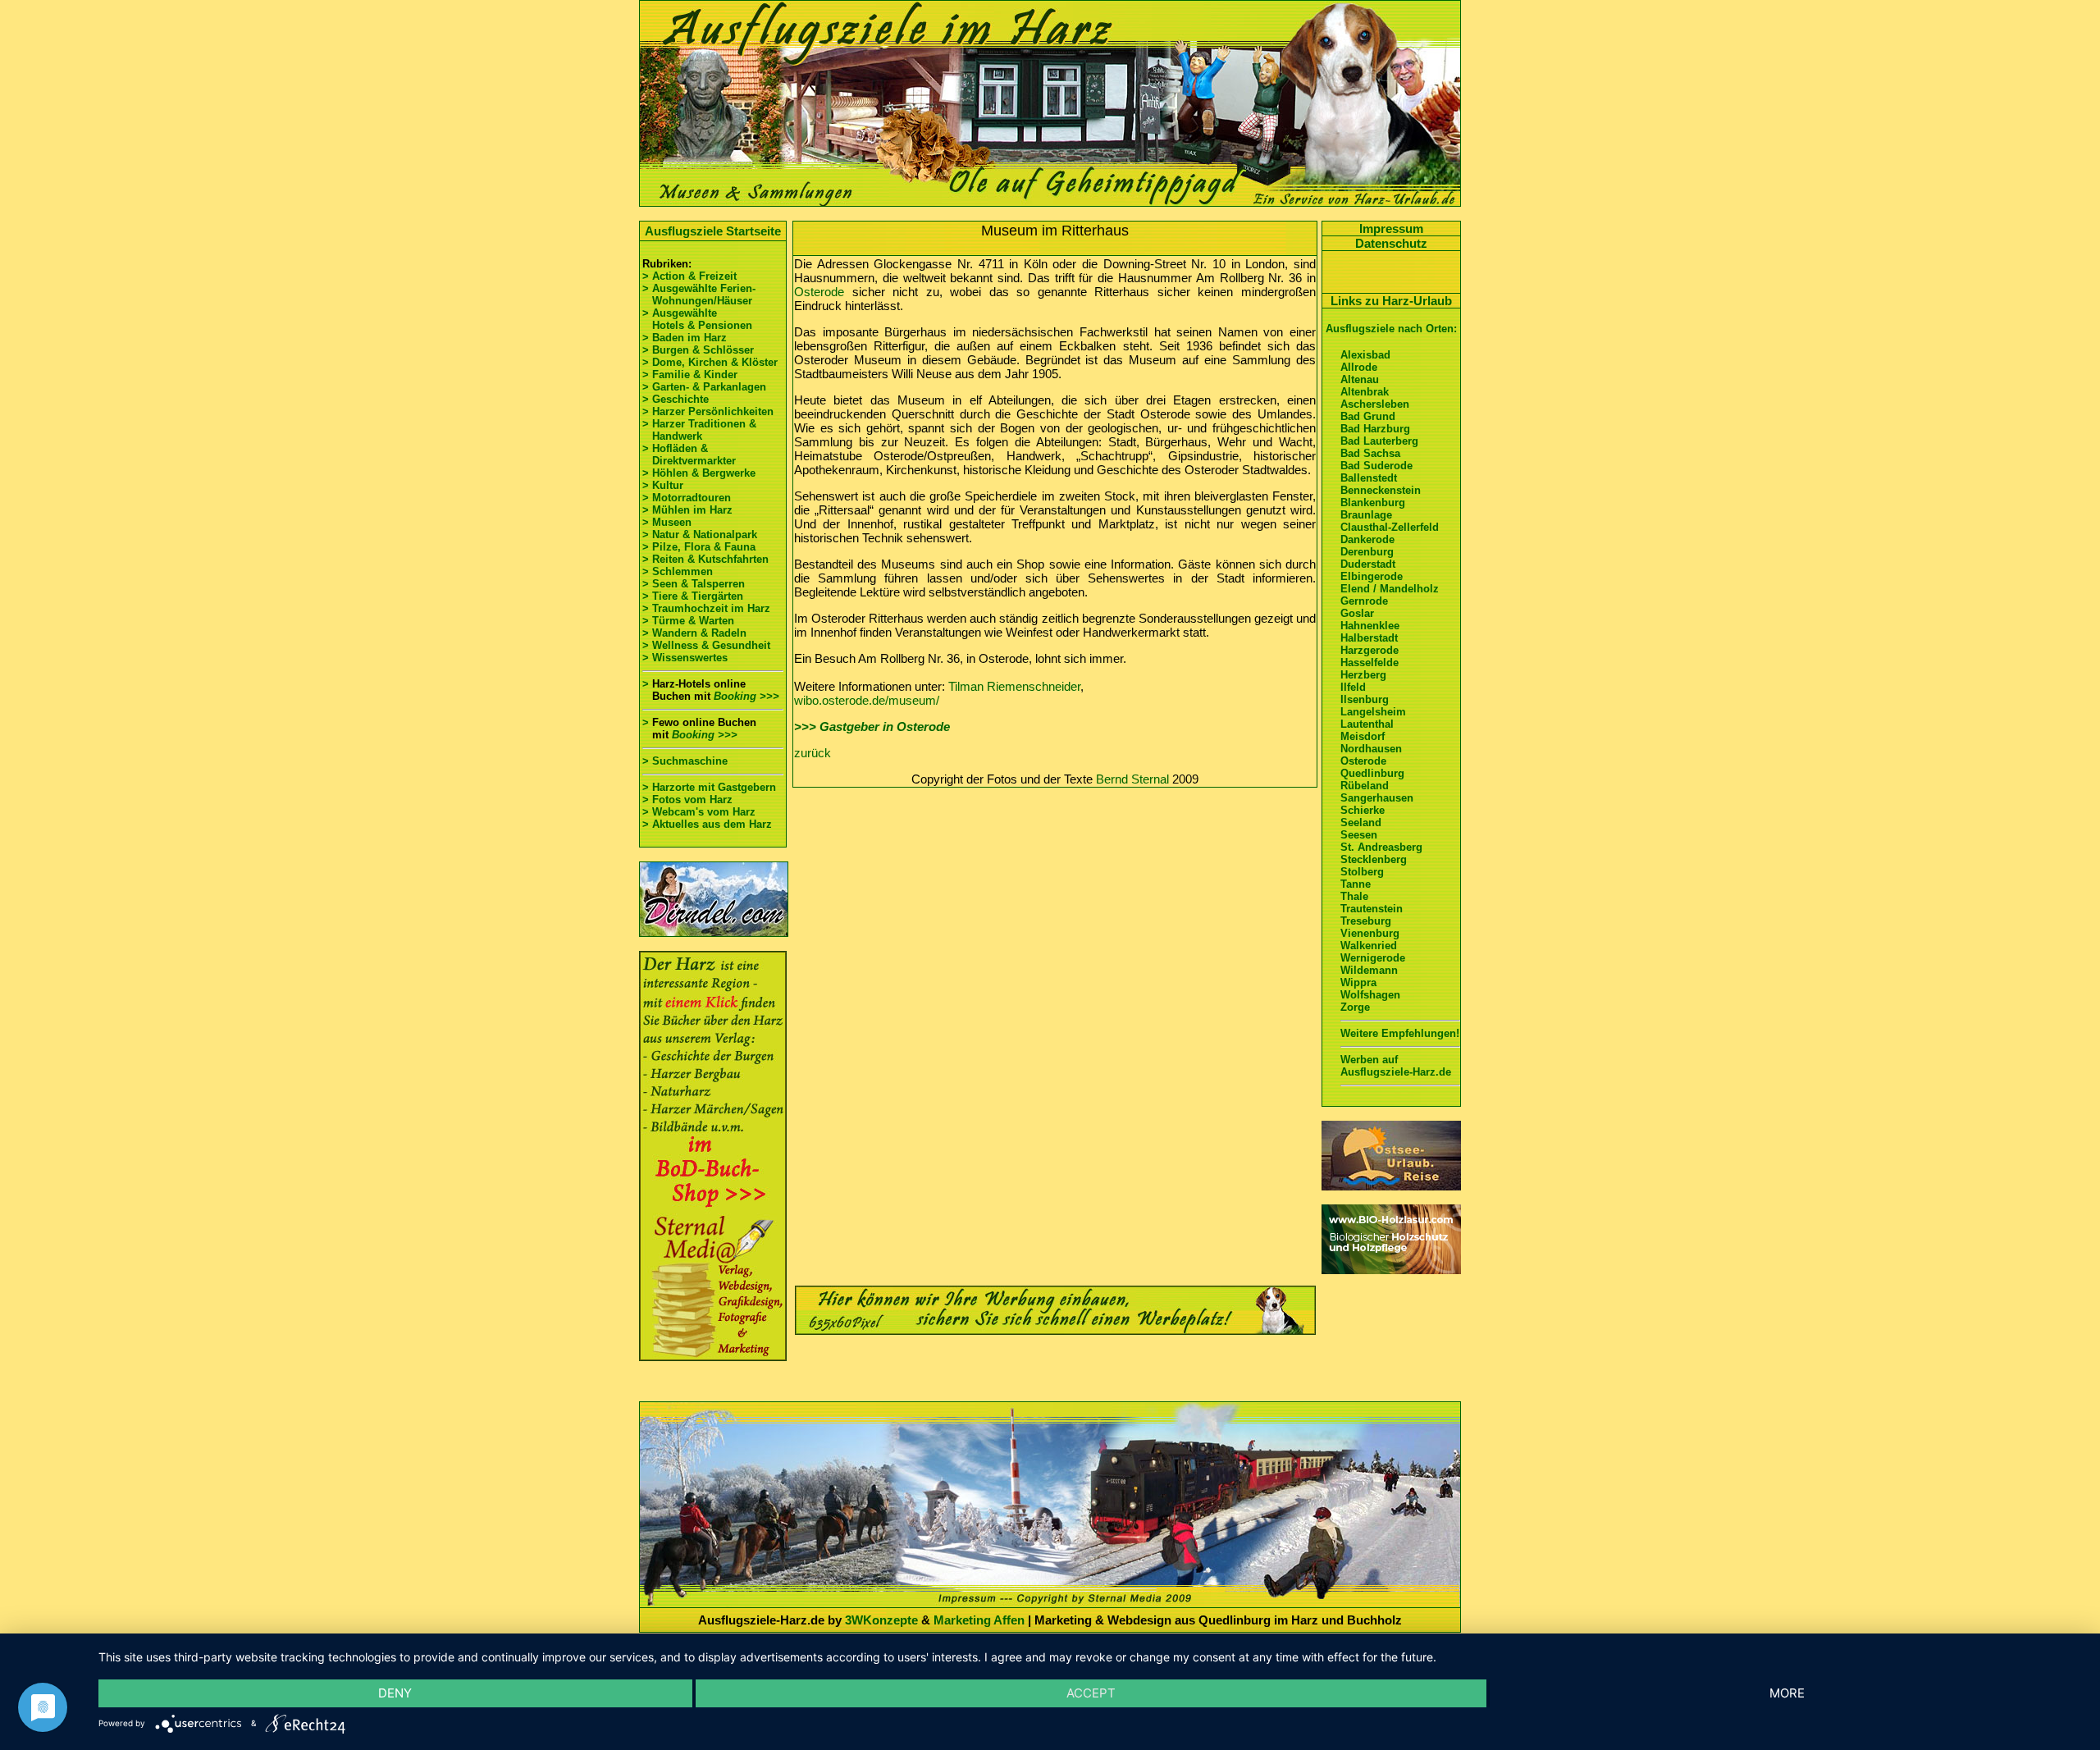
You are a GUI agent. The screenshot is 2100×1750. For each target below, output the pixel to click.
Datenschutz (1391, 243)
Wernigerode (1373, 958)
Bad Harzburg (1375, 429)
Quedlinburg (1372, 773)
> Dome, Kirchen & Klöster (710, 362)
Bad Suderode (1376, 466)
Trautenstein (1372, 909)
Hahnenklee (1370, 626)
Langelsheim (1373, 712)
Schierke (1363, 810)
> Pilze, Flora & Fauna (699, 547)
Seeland (1361, 822)
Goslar (1357, 613)
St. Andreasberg (1381, 847)
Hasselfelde (1370, 663)
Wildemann (1369, 970)
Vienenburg (1370, 933)
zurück (813, 753)
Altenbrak (1365, 392)
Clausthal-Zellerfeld (1390, 527)
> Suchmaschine (685, 761)
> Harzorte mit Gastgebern (709, 787)
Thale (1354, 896)
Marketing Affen (979, 1620)
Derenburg (1367, 552)
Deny (395, 1693)
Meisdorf (1363, 736)
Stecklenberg (1374, 859)
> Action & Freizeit (689, 276)
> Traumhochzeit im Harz (706, 608)
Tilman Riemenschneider (1014, 686)
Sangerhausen (1377, 798)
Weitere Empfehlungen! (1400, 1033)
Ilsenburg (1365, 699)
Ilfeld (1353, 687)
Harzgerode (1370, 650)
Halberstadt (1369, 638)
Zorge (1355, 1007)
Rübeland (1365, 786)
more (1787, 1693)
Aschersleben (1375, 404)
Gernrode (1364, 601)
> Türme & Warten (688, 621)
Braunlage (1366, 515)
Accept (1091, 1693)
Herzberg (1363, 675)
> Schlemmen (678, 571)
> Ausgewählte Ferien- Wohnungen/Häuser (701, 295)
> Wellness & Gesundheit (706, 645)
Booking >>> (746, 696)
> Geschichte (676, 399)
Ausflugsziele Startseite (713, 231)
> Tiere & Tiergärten (693, 596)
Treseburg (1366, 921)
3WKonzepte (881, 1620)
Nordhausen (1371, 749)
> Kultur (663, 485)
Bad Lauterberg (1379, 441)
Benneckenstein (1381, 490)
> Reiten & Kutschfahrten (705, 559)
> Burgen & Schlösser (698, 350)
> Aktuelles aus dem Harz (707, 824)
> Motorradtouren (687, 498)
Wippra (1358, 982)
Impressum (1391, 228)
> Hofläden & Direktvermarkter (689, 455)
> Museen (667, 522)
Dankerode (1367, 539)
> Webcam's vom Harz (699, 812)
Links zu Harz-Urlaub (1391, 301)
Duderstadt (1368, 564)
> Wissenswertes (685, 658)
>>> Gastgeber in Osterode (872, 727)
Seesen (1359, 835)
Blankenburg (1373, 503)
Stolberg (1362, 872)
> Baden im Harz (685, 338)
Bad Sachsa (1370, 453)
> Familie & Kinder (690, 375)
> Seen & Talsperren (694, 584)
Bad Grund (1368, 416)
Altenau (1360, 379)
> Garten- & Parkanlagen (704, 387)
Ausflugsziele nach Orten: (1391, 329)
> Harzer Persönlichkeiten (708, 411)
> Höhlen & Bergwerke (699, 473)
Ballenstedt (1369, 478)
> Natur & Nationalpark (700, 535)
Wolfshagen (1370, 995)
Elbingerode (1372, 576)
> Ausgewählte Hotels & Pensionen (697, 319)
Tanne (1356, 884)
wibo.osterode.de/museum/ (867, 700)
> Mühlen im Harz (687, 510)
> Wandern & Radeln (694, 633)
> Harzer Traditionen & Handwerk (699, 430)
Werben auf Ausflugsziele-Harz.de (1396, 1066)
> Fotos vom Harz (687, 800)
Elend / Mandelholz (1390, 589)
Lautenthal (1367, 724)
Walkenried (1369, 946)
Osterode (819, 292)
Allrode (1359, 367)
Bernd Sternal (1132, 779)
